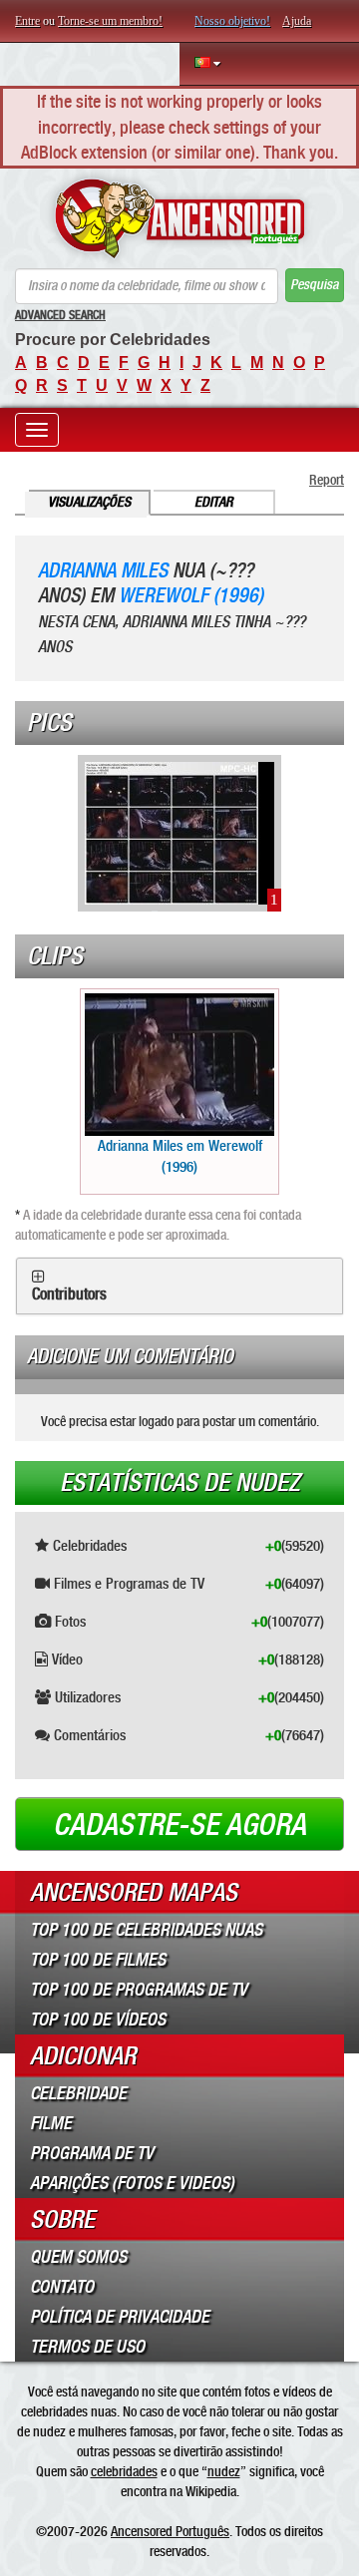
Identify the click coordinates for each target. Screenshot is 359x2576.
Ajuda (297, 21)
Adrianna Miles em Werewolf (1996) (180, 1156)
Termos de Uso (87, 2347)
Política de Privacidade (120, 2317)
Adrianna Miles (103, 571)
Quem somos (78, 2257)
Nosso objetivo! (232, 21)
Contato (62, 2287)
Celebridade (78, 2093)
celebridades (124, 2471)
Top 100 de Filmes (98, 1960)
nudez (224, 2471)
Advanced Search (60, 315)
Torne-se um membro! (110, 21)
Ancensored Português (170, 2531)
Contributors (69, 1294)
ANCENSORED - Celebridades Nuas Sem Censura (179, 218)
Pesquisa (314, 285)
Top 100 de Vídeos (98, 2020)
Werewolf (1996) (191, 596)
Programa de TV (92, 2153)
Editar (214, 502)
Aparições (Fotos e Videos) (132, 2183)
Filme (51, 2123)
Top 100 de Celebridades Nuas (146, 1930)
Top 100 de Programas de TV (139, 1990)
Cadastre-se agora (179, 1825)
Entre (27, 21)
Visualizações (89, 502)
